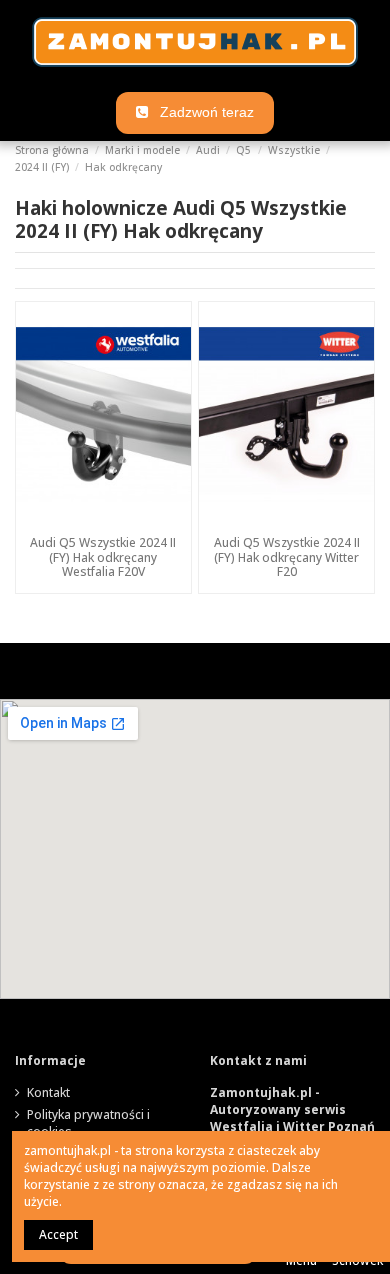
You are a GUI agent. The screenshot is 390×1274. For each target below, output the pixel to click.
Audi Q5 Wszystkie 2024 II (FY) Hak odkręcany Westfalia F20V (103, 557)
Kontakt (48, 1093)
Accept (58, 1234)
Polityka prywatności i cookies (88, 1123)
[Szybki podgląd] (103, 522)
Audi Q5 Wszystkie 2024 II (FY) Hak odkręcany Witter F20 (287, 557)
